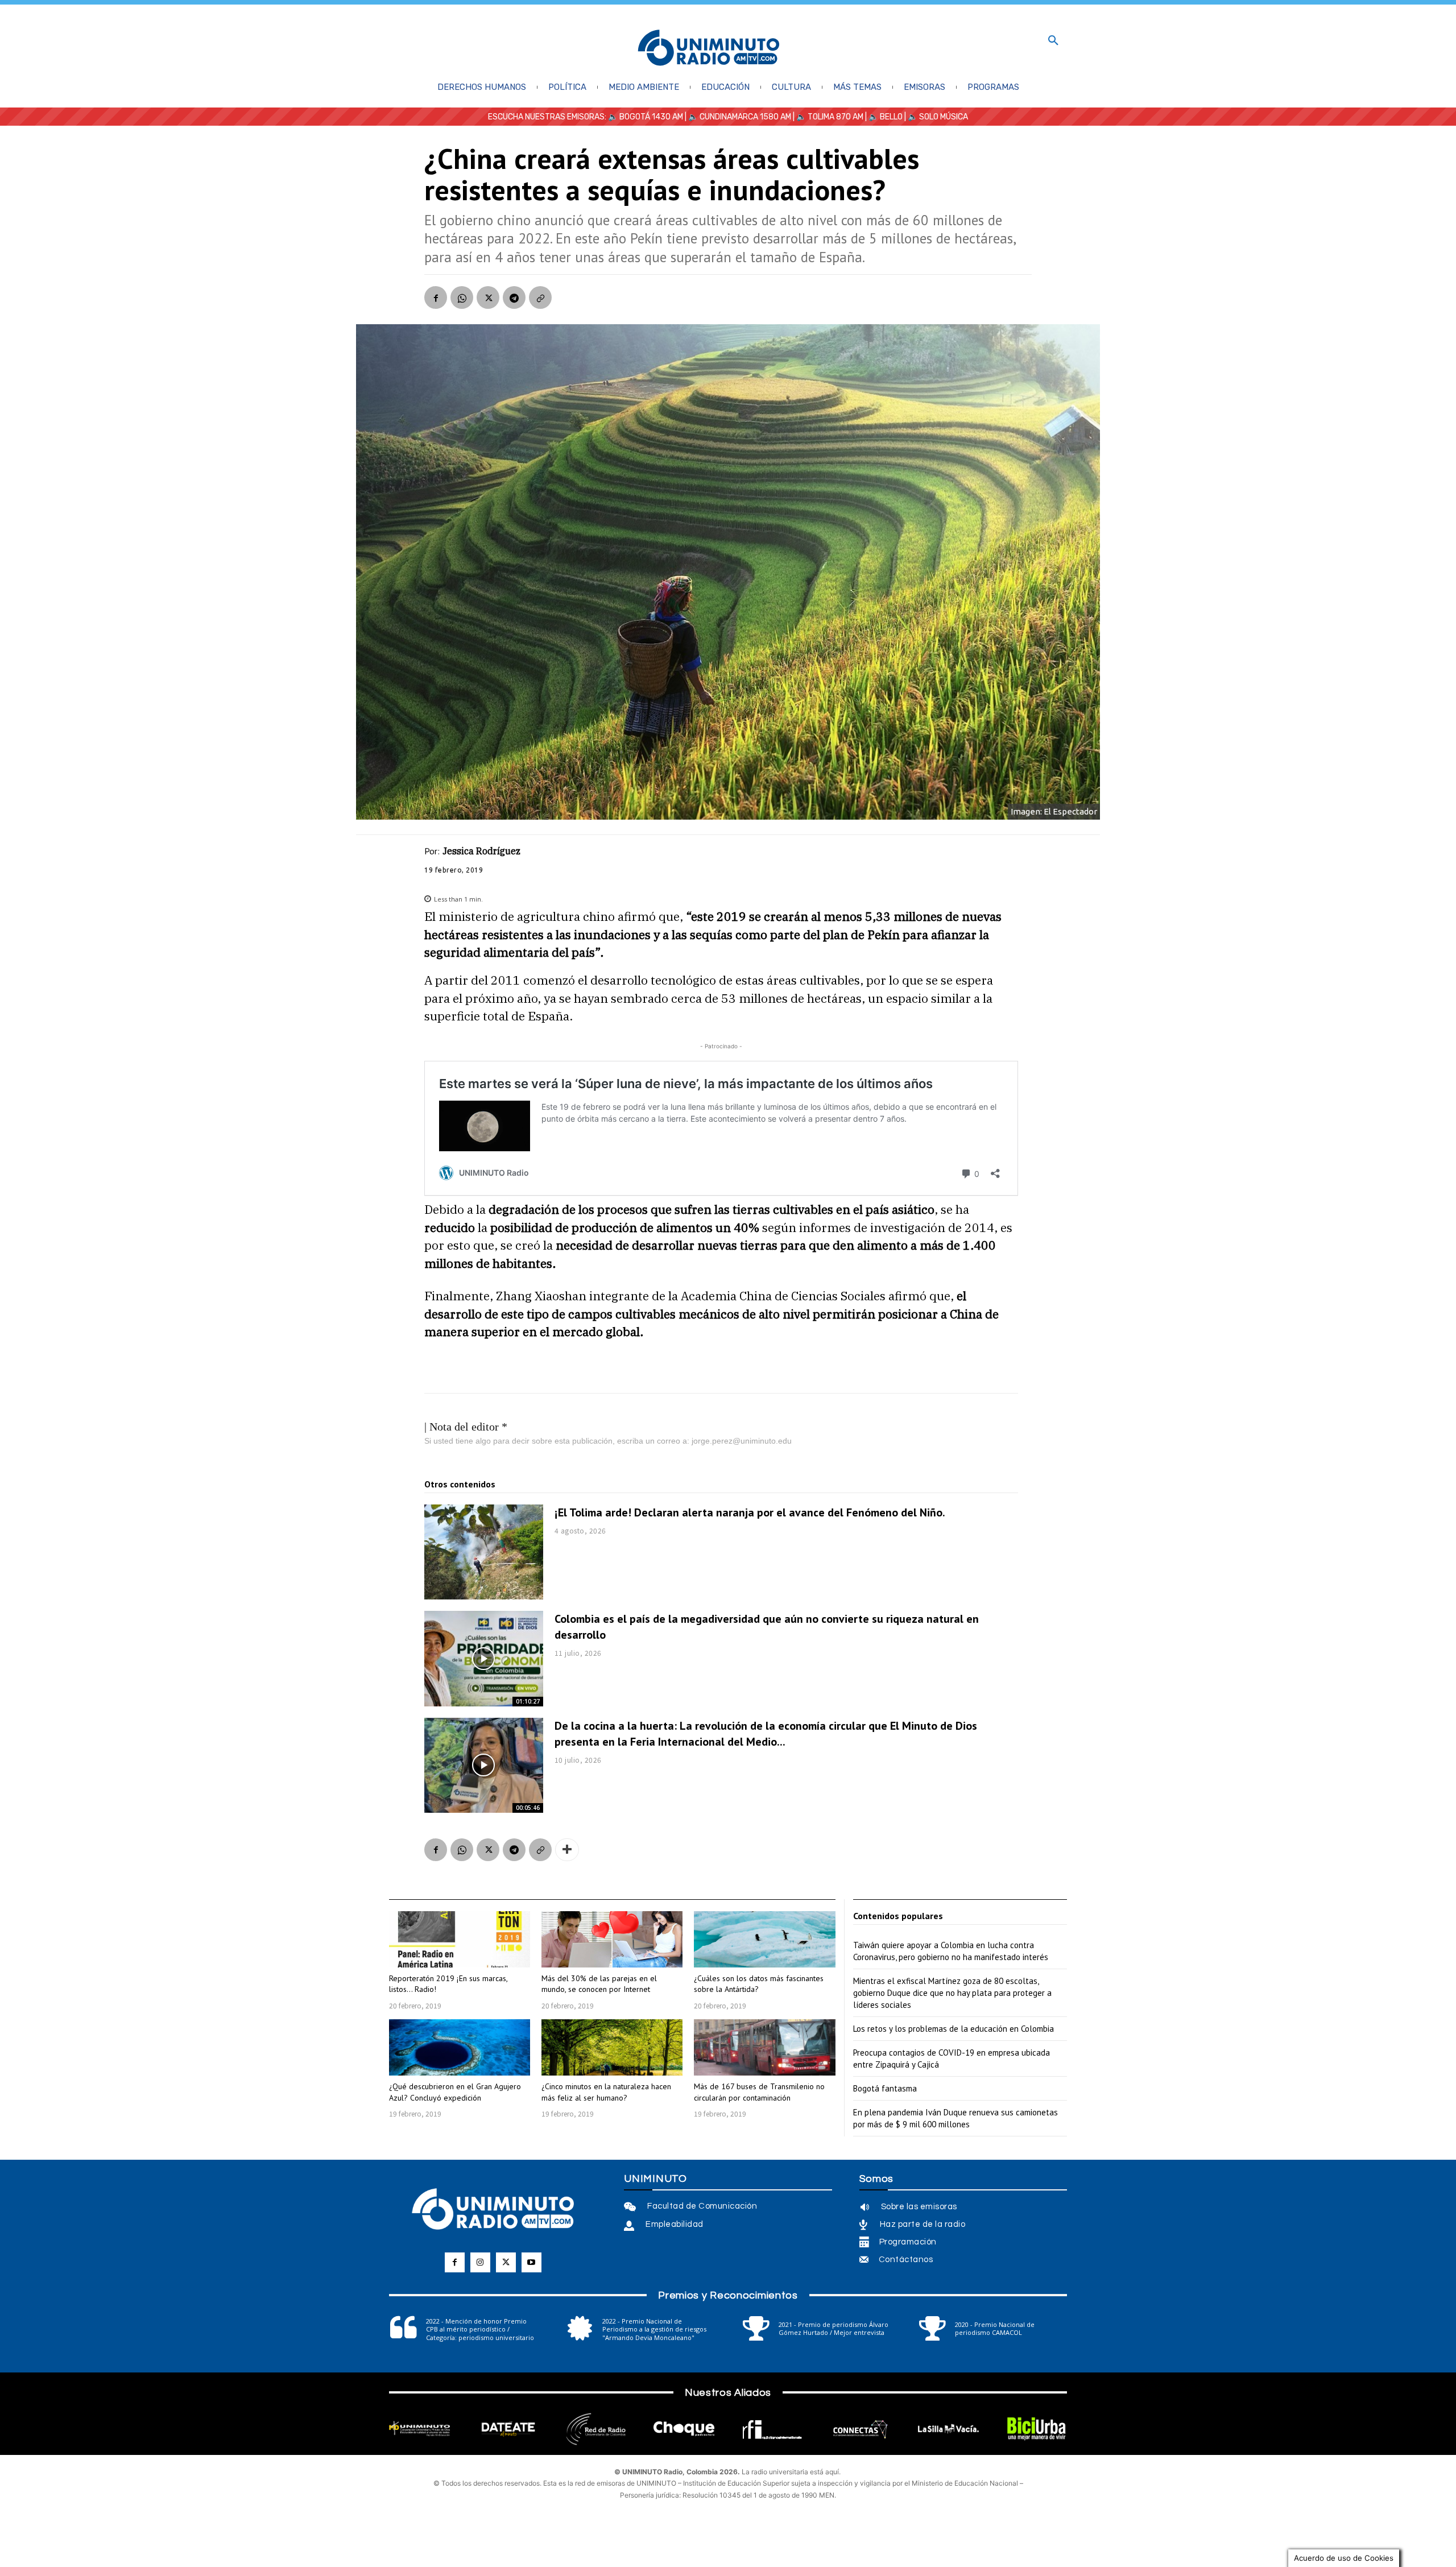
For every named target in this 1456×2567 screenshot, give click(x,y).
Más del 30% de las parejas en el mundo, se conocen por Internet (599, 1984)
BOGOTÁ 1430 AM (651, 117)
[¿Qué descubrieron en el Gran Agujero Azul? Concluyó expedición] (460, 2047)
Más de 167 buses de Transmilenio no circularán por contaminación (759, 2092)
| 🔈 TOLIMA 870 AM (827, 117)
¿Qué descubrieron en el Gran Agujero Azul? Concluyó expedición (455, 2092)
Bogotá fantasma (885, 2088)
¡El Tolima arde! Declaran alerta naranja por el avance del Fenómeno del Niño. (750, 1512)
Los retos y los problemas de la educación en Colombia (954, 2029)
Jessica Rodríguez (481, 851)
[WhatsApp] (462, 297)
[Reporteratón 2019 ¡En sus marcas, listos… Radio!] (460, 1939)
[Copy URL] (540, 297)
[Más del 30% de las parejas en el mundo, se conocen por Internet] (612, 1939)
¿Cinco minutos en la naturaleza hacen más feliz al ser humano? (606, 2092)
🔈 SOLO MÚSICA (938, 117)
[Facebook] (436, 297)
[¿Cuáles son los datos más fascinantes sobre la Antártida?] (764, 1939)
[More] (567, 1850)
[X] (488, 297)
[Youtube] (531, 2262)
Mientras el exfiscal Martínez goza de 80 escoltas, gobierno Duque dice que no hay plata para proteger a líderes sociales (952, 1993)
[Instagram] (480, 2262)
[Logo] (709, 49)
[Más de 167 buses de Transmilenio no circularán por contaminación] (764, 2047)
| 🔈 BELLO (883, 117)
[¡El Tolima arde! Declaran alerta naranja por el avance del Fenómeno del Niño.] (484, 1552)
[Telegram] (514, 297)
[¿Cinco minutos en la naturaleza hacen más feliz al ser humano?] (612, 2047)
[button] (1053, 41)
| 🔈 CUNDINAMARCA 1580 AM (737, 117)
